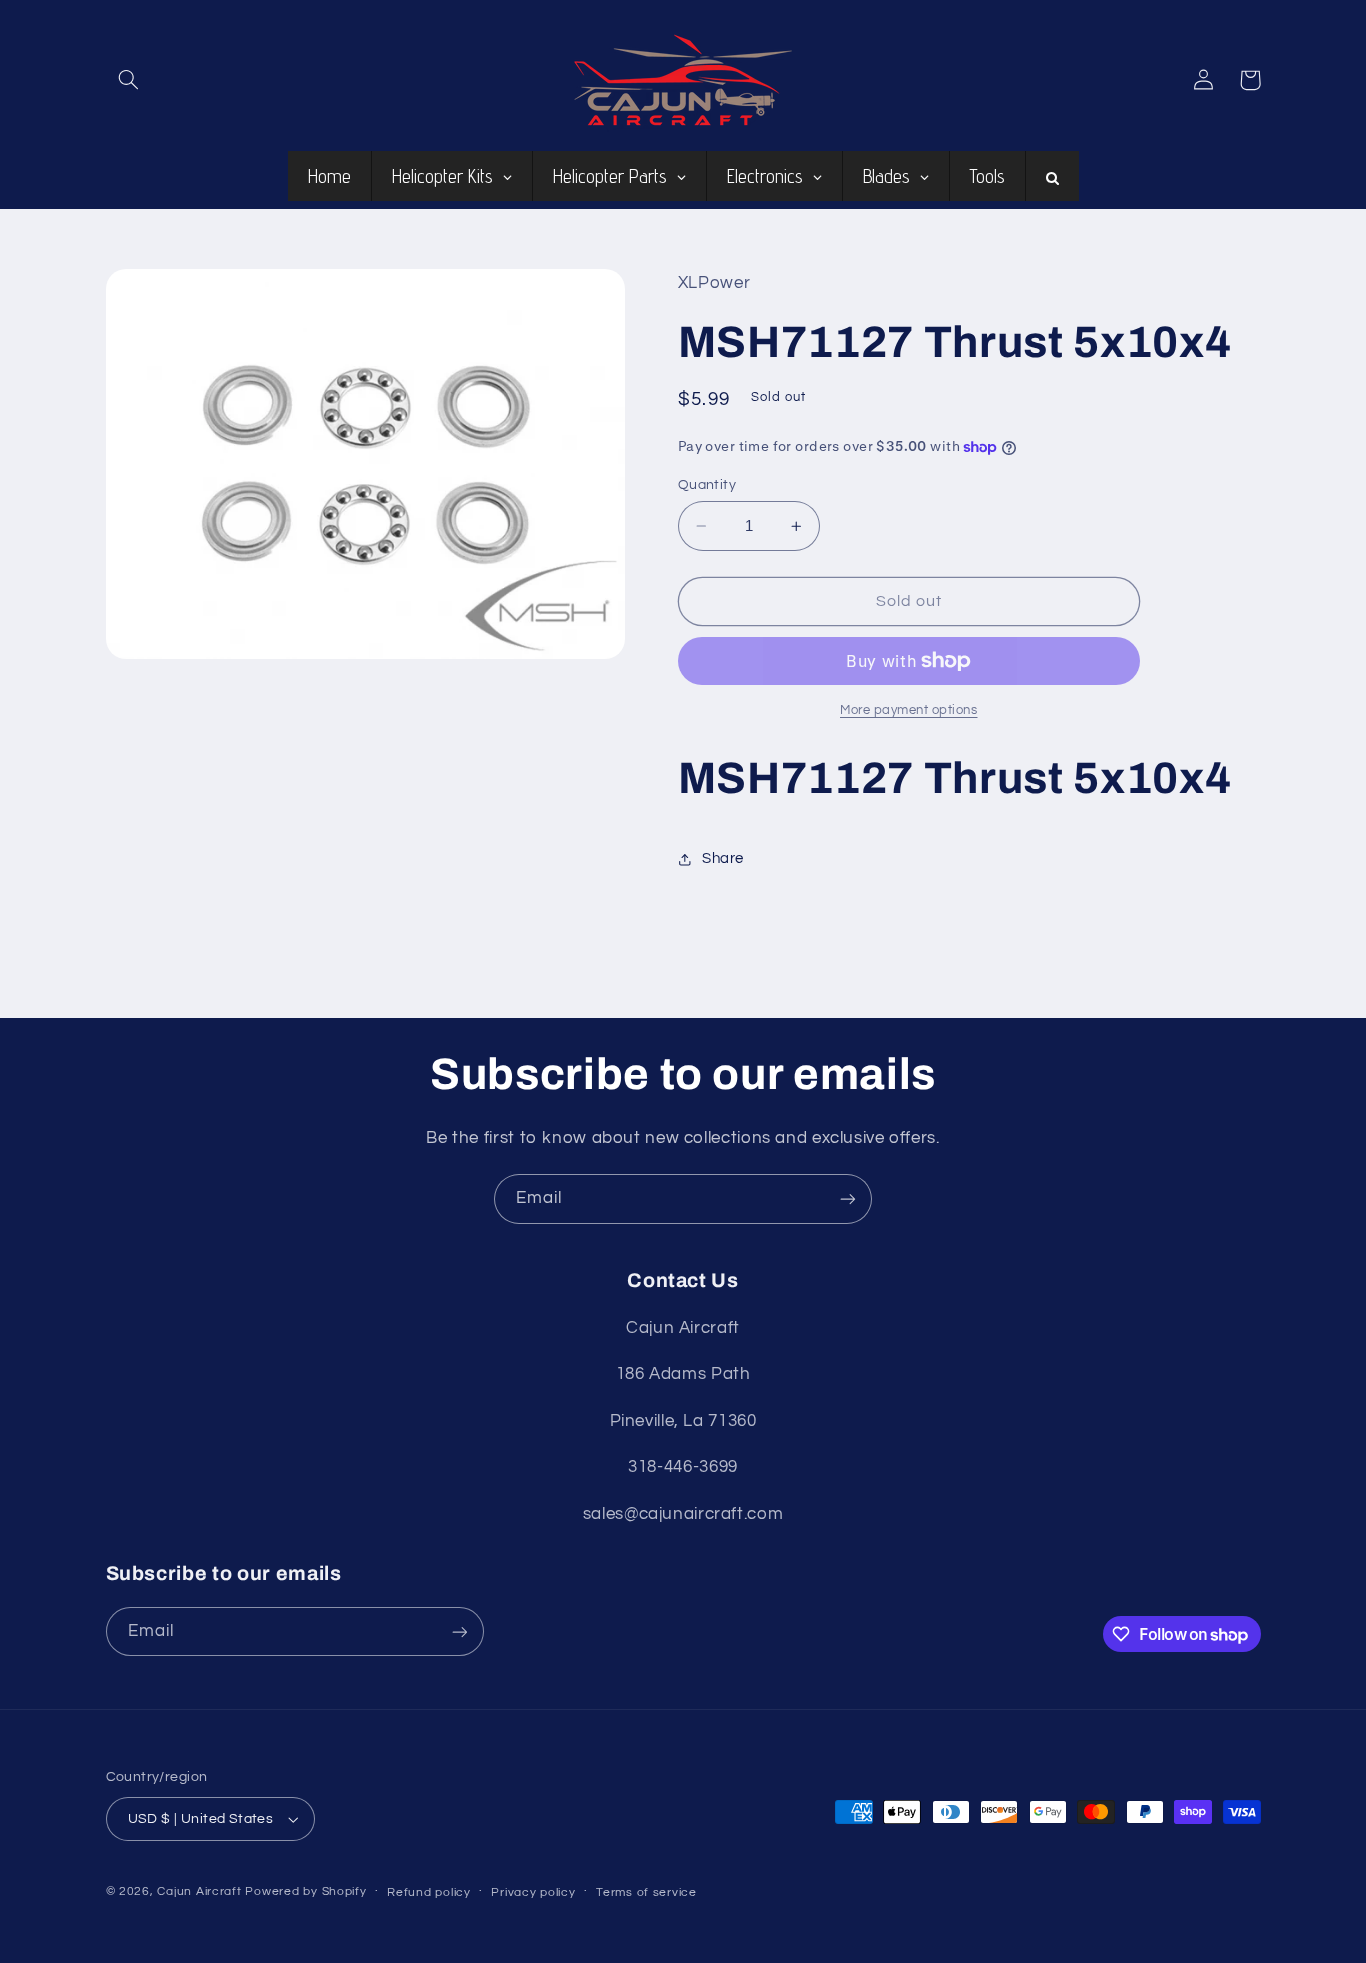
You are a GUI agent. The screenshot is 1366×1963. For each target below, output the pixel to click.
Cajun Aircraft (199, 1891)
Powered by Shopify (305, 1891)
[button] (129, 80)
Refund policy (429, 1892)
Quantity (707, 485)
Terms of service (646, 1892)
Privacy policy (533, 1892)
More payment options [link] (909, 710)
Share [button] (723, 858)
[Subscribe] (848, 1198)
